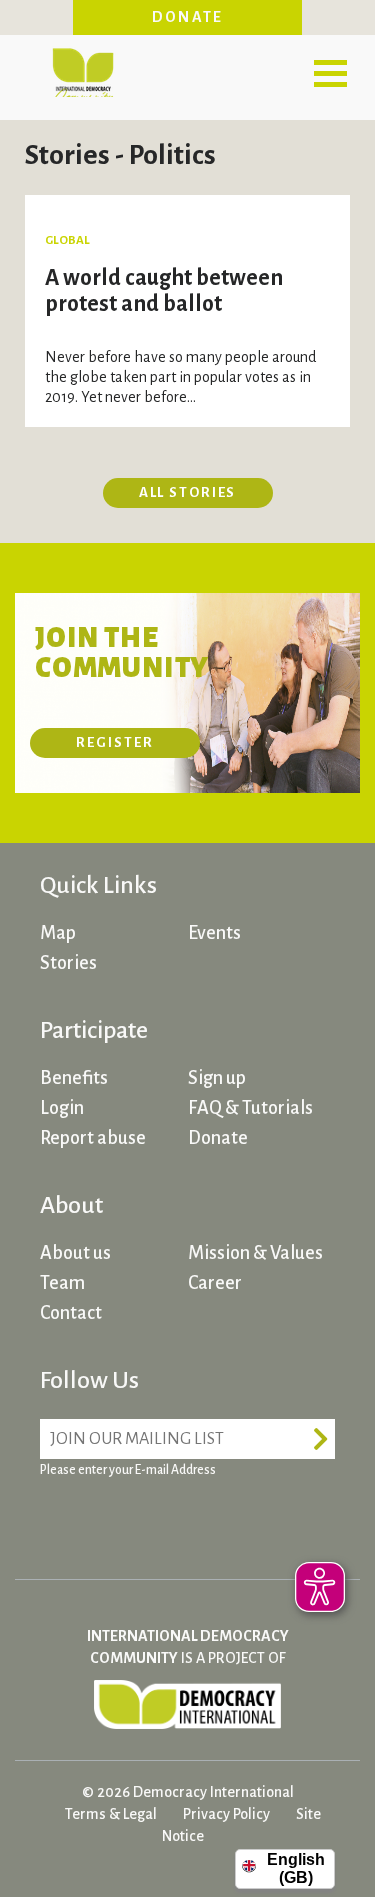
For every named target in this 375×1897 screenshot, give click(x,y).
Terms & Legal (111, 1814)
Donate (188, 17)
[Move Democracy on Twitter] (135, 1519)
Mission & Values (255, 1253)
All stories (188, 492)
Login (62, 1108)
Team (62, 1283)
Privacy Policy (226, 1814)
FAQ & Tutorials (250, 1108)
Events (214, 933)
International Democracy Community (82, 70)
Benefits (74, 1078)
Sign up (217, 1078)
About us (75, 1253)
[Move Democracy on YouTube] (210, 1519)
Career (215, 1283)
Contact (71, 1313)
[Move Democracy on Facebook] (60, 1519)
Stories (68, 963)
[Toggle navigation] (330, 73)
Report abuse (93, 1138)
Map (58, 933)
